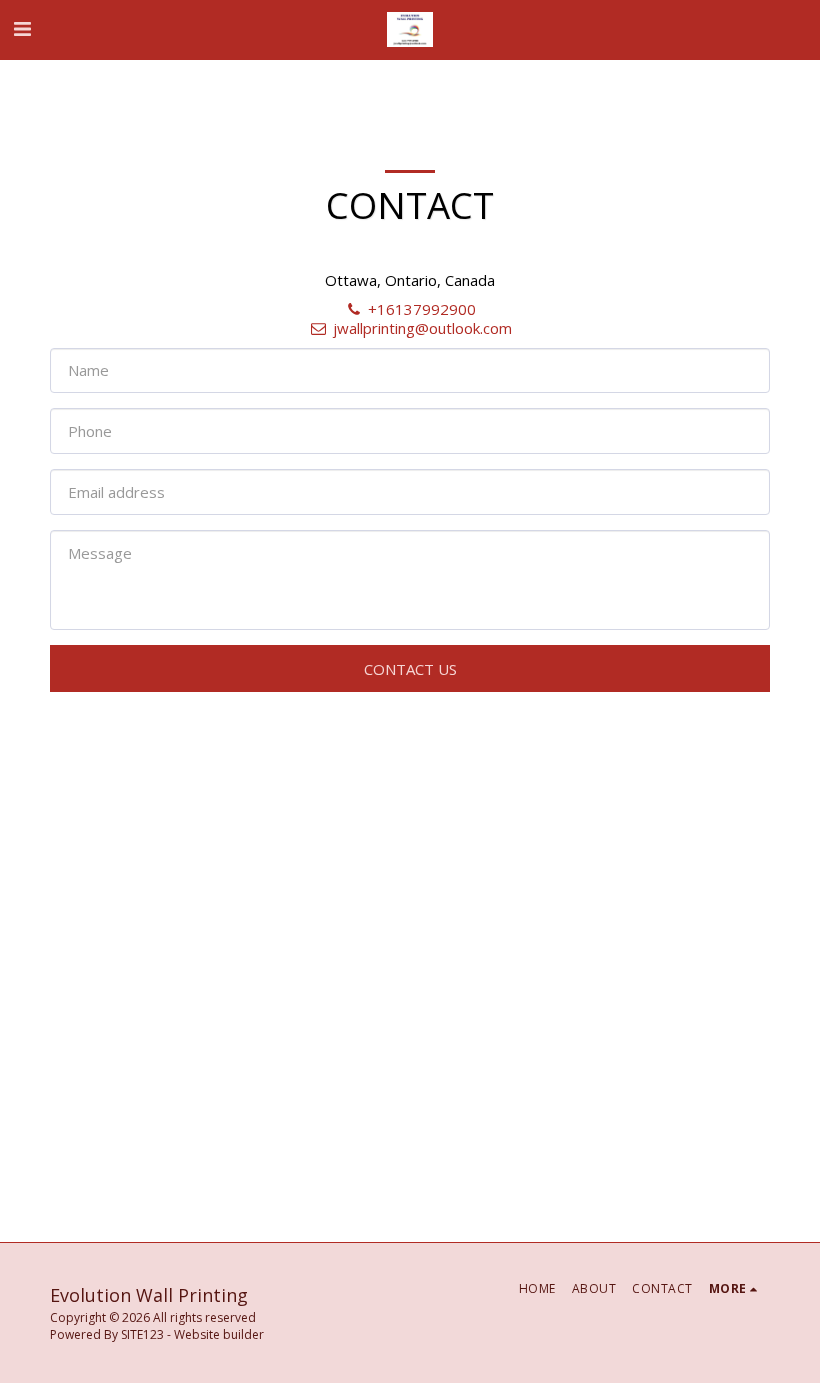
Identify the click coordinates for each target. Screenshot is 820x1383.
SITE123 (142, 1334)
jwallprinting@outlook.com (422, 328)
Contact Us (410, 669)
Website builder (219, 1334)
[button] (22, 28)
